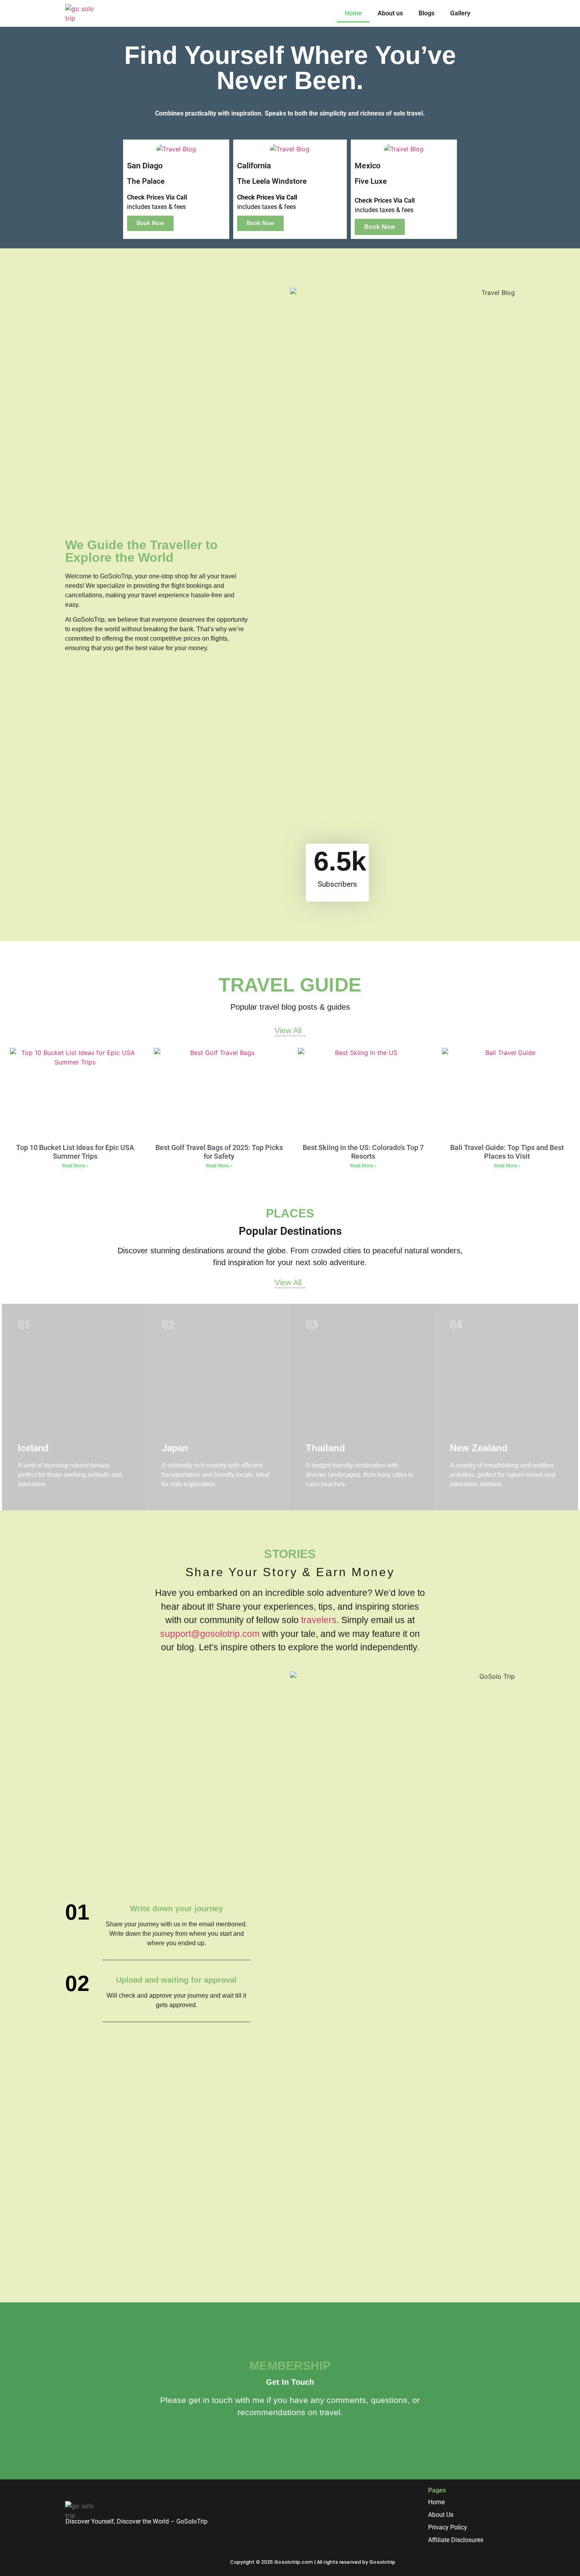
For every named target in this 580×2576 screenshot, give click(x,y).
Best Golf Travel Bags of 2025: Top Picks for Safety (219, 1152)
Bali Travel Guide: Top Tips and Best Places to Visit (507, 1152)
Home (353, 13)
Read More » (75, 1166)
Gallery (460, 13)
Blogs (427, 13)
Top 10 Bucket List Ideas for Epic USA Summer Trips (75, 1152)
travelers (319, 1620)
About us (390, 13)
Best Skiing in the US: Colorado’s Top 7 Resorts (363, 1152)
